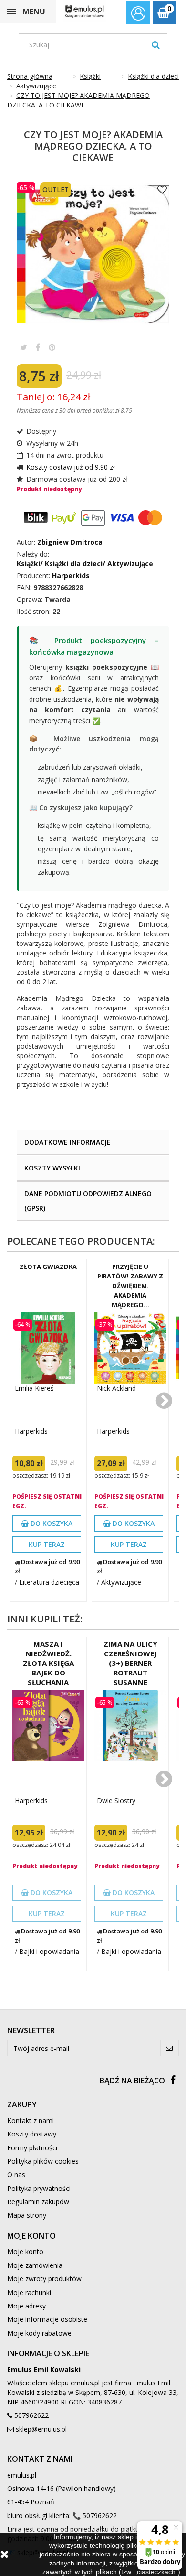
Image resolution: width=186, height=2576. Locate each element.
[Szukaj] (156, 44)
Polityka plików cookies (43, 2161)
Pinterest (52, 347)
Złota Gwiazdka (48, 1267)
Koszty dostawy (32, 2134)
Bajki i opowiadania (49, 1951)
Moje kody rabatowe (39, 2333)
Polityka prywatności (39, 2188)
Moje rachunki (29, 2292)
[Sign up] (170, 2048)
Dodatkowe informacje (67, 1142)
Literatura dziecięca (49, 1582)
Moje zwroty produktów (44, 2279)
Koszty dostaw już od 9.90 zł (71, 467)
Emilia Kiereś (34, 1388)
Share (38, 347)
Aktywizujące (121, 1582)
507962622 (31, 2415)
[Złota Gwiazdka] (48, 1348)
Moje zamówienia (35, 2265)
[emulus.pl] (84, 11)
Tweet (24, 347)
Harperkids (31, 1431)
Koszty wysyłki (52, 1168)
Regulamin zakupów (38, 2202)
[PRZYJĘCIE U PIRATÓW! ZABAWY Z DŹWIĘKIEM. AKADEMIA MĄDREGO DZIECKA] (130, 1348)
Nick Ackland (116, 1388)
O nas (16, 2174)
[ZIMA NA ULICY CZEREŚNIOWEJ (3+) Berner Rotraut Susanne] (130, 1726)
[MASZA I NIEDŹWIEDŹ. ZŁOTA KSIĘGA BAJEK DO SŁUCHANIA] (48, 1726)
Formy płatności (32, 2148)
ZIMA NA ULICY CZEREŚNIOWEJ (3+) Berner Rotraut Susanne (130, 1663)
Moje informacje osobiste (47, 2319)
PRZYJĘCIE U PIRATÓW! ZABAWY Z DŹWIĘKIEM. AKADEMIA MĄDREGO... (130, 1286)
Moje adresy (26, 2306)
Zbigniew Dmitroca (70, 542)
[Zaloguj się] (138, 14)
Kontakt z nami (31, 2120)
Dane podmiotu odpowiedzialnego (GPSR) (88, 1201)
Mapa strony (27, 2215)
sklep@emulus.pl (41, 2429)
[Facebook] (173, 2081)
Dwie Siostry (116, 1800)
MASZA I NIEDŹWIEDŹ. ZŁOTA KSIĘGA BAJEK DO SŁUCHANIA (48, 1663)
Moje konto (25, 2251)
